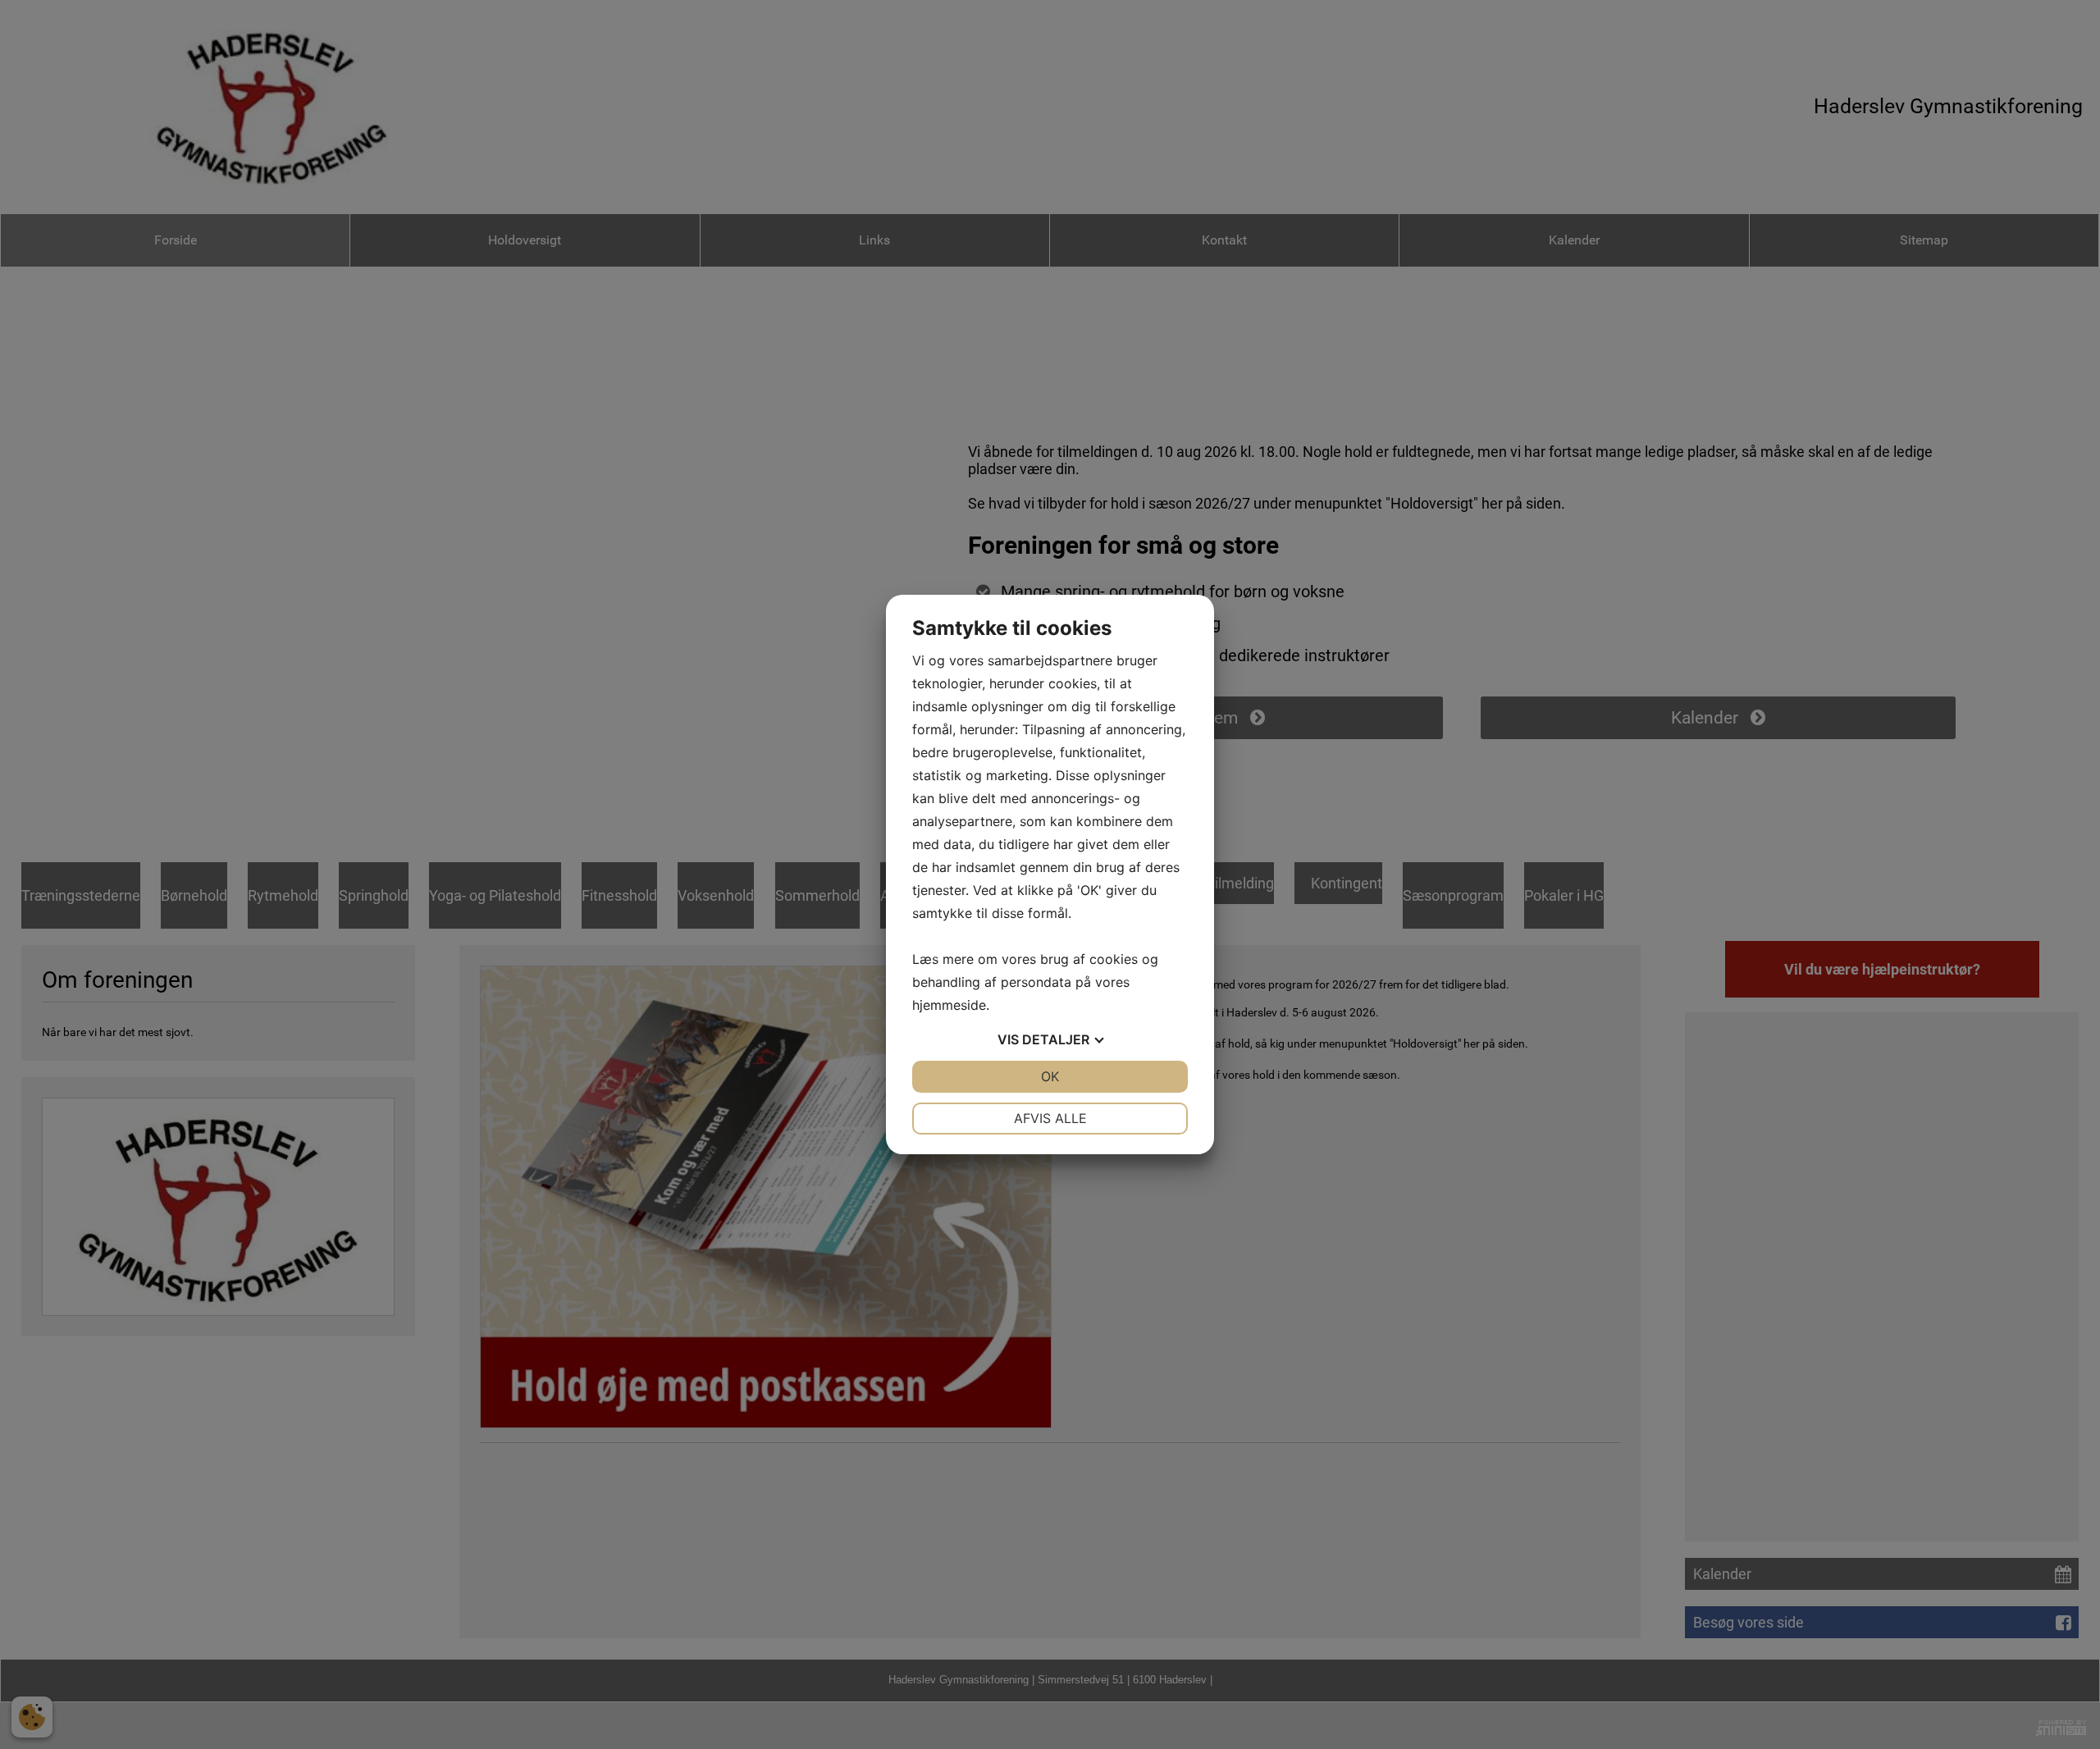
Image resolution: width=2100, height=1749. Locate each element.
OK (1050, 1076)
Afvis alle (1050, 1118)
